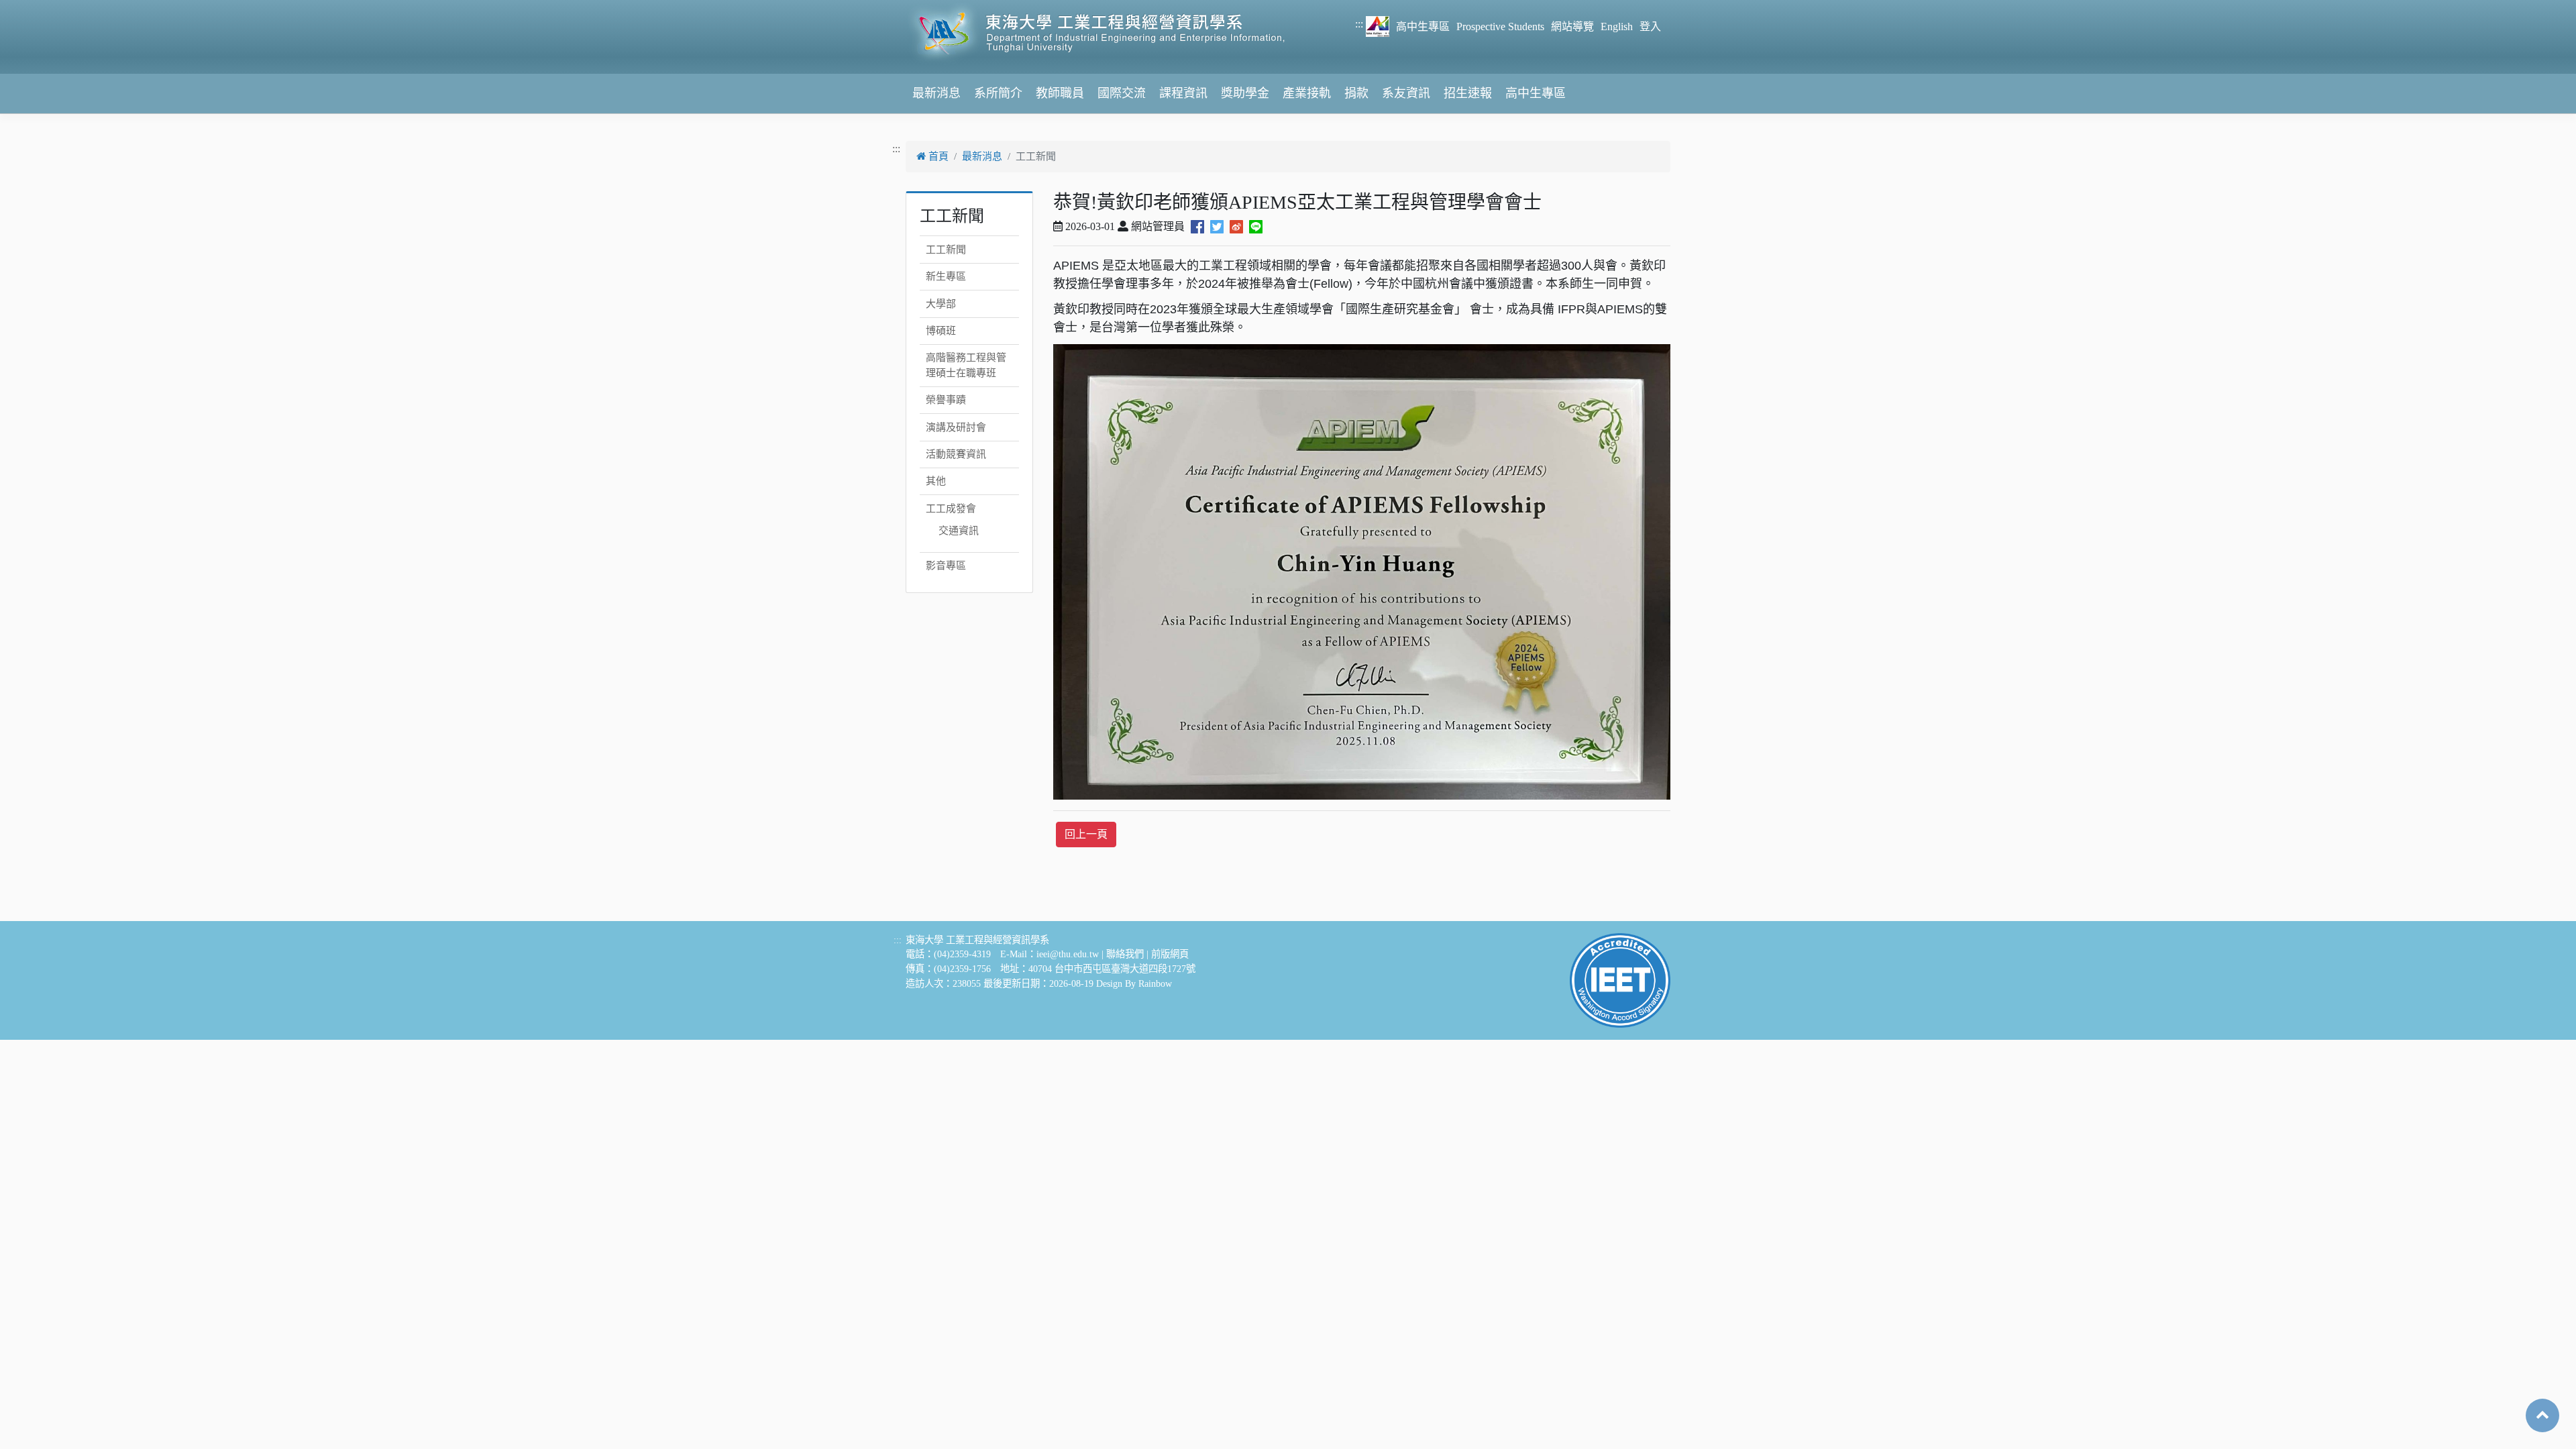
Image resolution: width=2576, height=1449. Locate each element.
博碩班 (941, 331)
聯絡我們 (1125, 954)
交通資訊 (959, 531)
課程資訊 (1183, 93)
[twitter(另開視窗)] (1217, 226)
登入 (1650, 26)
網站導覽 (1572, 26)
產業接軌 (1307, 93)
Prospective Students (1500, 26)
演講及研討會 (956, 427)
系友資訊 (1406, 93)
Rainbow (1155, 983)
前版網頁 (1170, 954)
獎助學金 (1245, 93)
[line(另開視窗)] (1256, 226)
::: (1359, 24)
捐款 (1356, 93)
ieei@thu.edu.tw (1068, 954)
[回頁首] (2542, 1414)
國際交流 (1122, 93)
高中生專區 (1423, 26)
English (1617, 26)
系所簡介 (998, 93)
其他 (936, 481)
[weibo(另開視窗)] (1236, 226)
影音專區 (946, 566)
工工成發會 (951, 508)
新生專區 (946, 276)
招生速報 (1468, 93)
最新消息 (936, 93)
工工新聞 (946, 250)
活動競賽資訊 (956, 454)
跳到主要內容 (32, 8)
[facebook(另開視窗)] (1197, 226)
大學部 (941, 304)
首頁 (937, 156)
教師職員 (1060, 93)
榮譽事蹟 (946, 400)
